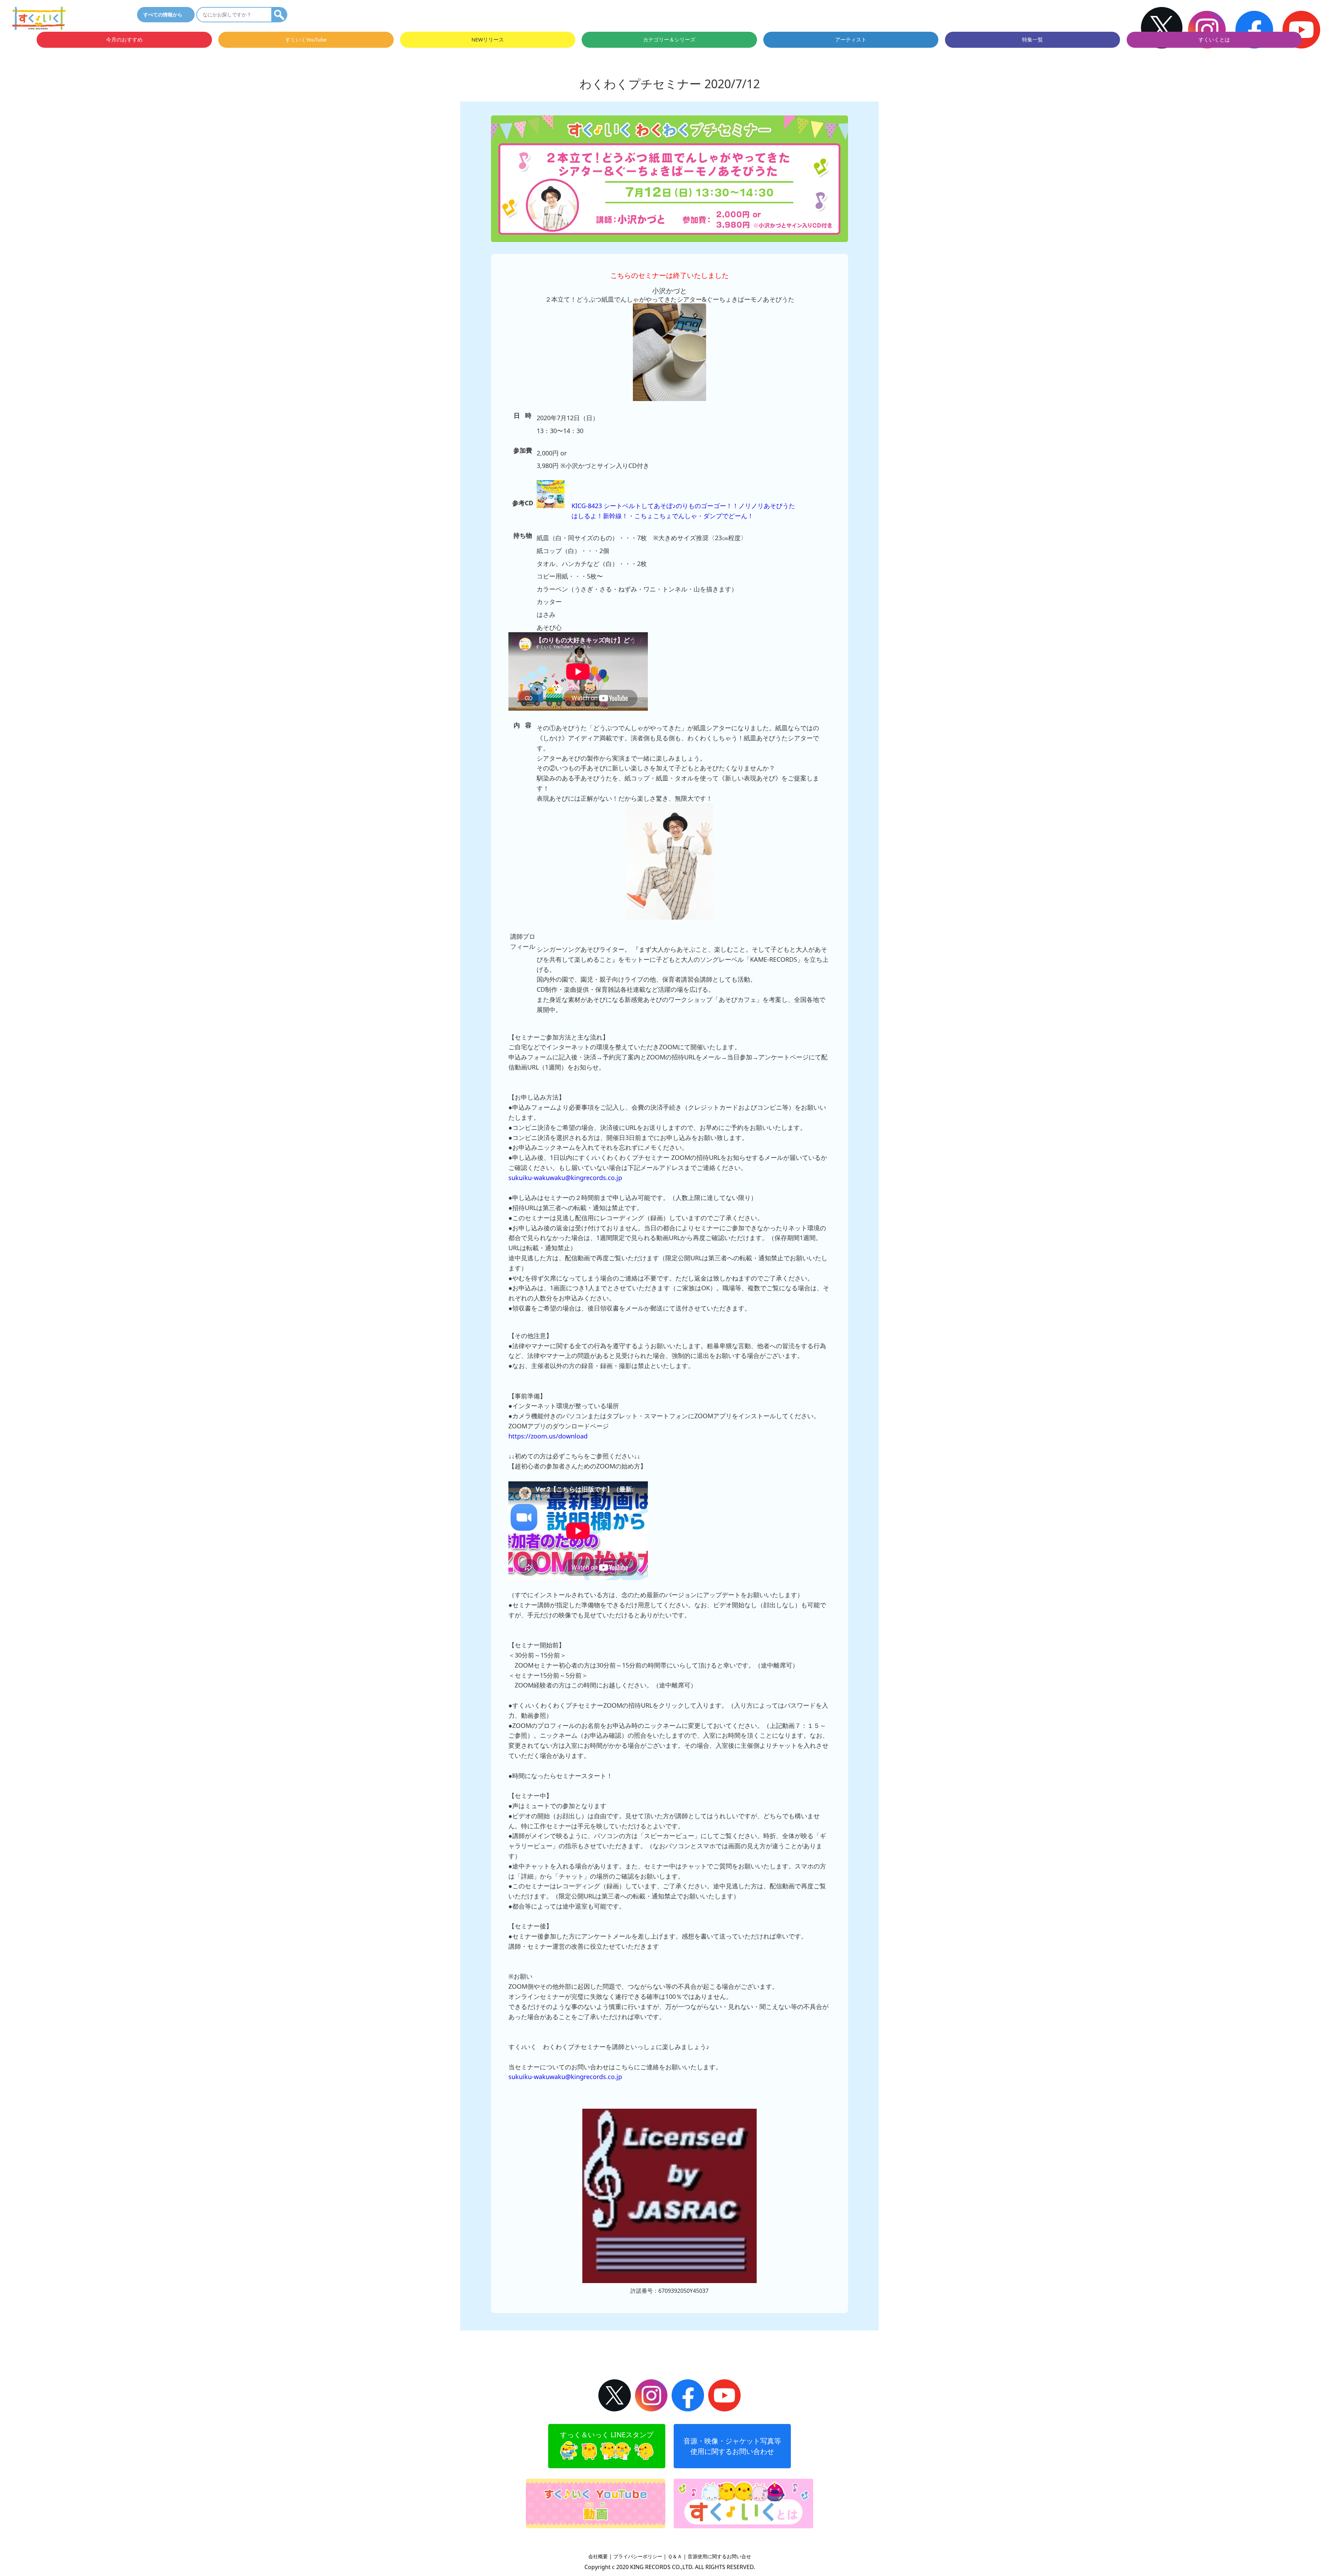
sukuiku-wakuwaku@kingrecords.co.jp (565, 1178)
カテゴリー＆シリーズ (669, 40)
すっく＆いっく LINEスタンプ (607, 2435)
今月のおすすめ (124, 40)
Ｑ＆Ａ (675, 2556)
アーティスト (851, 40)
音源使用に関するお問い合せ (719, 2556)
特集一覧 (1032, 40)
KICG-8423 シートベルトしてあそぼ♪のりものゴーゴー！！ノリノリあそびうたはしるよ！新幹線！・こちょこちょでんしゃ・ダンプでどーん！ (683, 511)
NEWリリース (488, 40)
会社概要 (598, 2556)
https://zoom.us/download (548, 1436)
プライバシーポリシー (638, 2556)
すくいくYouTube (306, 40)
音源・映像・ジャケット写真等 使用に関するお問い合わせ (732, 2446)
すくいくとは (1214, 40)
